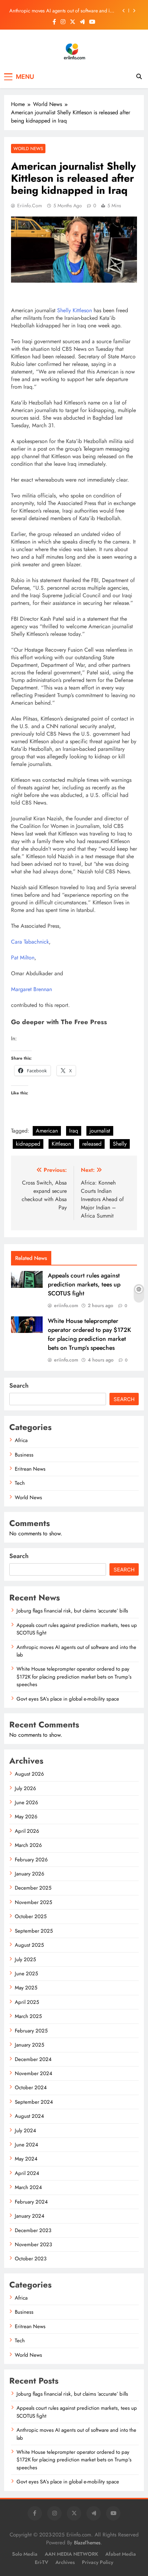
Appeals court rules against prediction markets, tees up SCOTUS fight (84, 1284)
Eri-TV (41, 2562)
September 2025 (34, 1931)
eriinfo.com (30, 206)
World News (28, 149)
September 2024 (34, 2102)
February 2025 (31, 2031)
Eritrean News (30, 1469)
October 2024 (31, 2088)
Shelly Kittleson (75, 310)
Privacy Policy (98, 2562)
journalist (100, 1131)
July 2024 (25, 2131)
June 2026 (27, 1802)
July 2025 (25, 1959)
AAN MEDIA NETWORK (71, 2554)
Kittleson (61, 1144)
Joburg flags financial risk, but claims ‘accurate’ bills (72, 1611)
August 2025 (29, 1945)
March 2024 (28, 2187)
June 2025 (26, 1974)
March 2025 (28, 2016)
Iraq (74, 1131)
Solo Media (25, 2554)
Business (24, 1455)
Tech (20, 1483)
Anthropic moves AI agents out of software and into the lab (63, 11)
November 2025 (33, 1902)
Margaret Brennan (31, 989)
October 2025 (31, 1916)
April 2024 (27, 2173)
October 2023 (31, 2259)
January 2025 (29, 2045)
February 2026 (31, 1860)
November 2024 (34, 2073)
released (92, 1144)
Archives (65, 2562)
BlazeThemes (87, 2543)
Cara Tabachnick (30, 942)
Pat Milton (23, 958)
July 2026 (25, 1788)
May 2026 (26, 1817)
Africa (21, 1440)
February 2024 (31, 2202)
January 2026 (30, 1874)
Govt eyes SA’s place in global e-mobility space (68, 1699)
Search (19, 1386)
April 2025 (27, 2002)
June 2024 (27, 2145)
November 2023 (33, 2244)
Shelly (120, 1144)
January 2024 (30, 2216)
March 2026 (28, 1845)
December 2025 (33, 1888)
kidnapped (28, 1144)
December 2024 (33, 2059)
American (47, 1131)
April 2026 (27, 1831)
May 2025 (26, 1988)
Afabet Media (121, 2554)
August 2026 (29, 1774)
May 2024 (26, 2159)
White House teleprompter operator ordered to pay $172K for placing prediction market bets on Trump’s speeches (89, 1334)
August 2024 (29, 2116)
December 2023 (33, 2230)
